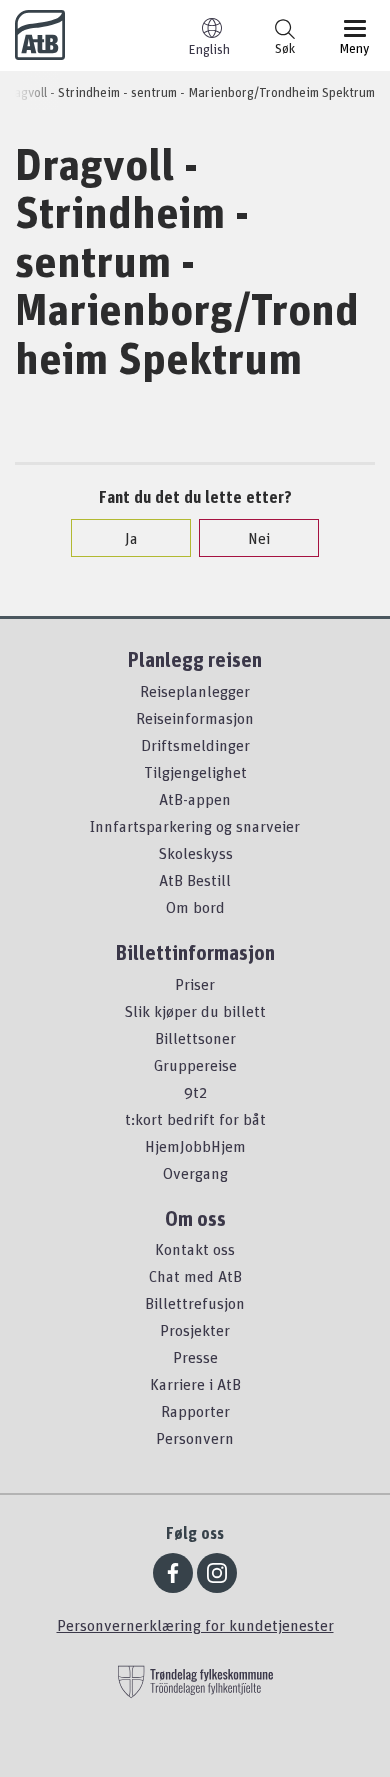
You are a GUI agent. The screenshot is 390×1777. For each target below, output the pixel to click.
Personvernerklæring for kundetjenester (195, 1625)
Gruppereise (195, 1065)
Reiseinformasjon (195, 718)
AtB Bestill (195, 880)
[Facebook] (173, 1573)
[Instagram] (217, 1573)
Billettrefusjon (195, 1303)
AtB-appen (195, 799)
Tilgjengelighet (195, 772)
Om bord (195, 907)
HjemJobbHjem (195, 1146)
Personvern (195, 1438)
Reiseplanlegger (195, 691)
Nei (259, 538)
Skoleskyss (195, 853)
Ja (131, 538)
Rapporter (195, 1411)
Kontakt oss (195, 1249)
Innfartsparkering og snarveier (195, 826)
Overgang (195, 1173)
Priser (195, 984)
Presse (195, 1357)
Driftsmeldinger (195, 745)
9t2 (195, 1092)
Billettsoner (195, 1038)
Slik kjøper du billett (195, 1011)
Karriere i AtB (195, 1384)
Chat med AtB (195, 1276)
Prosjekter (195, 1330)
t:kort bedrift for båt (195, 1119)
